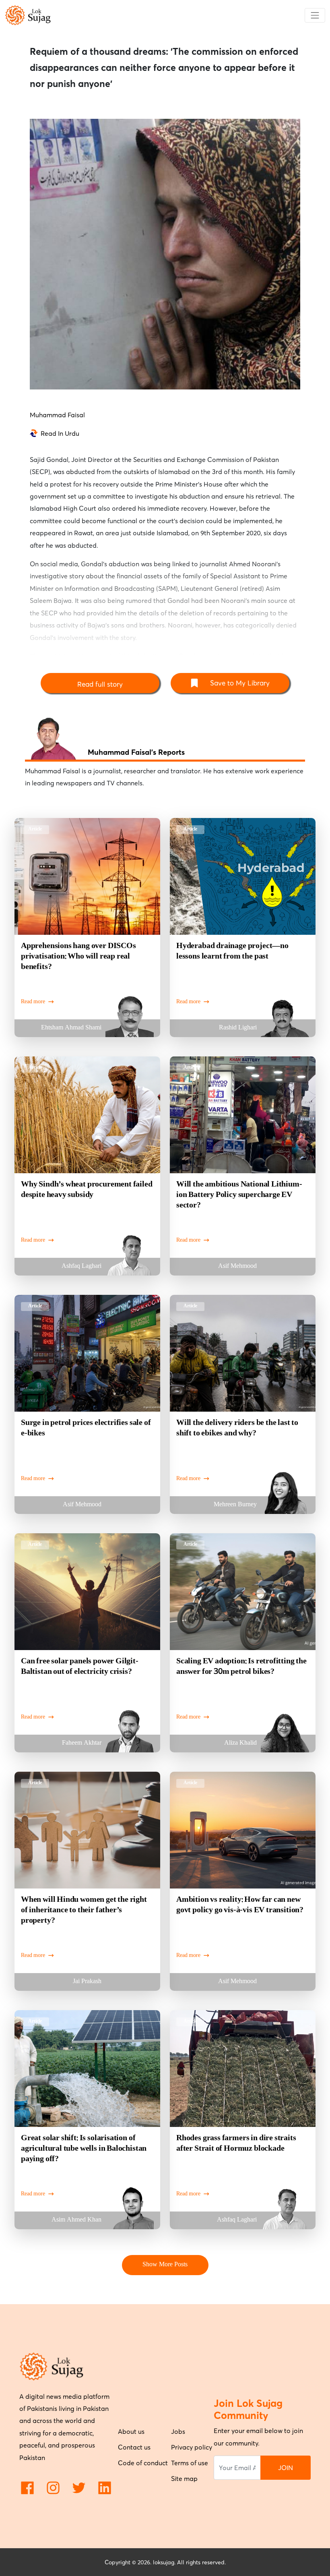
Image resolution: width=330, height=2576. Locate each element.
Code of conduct (143, 2463)
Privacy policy (192, 2447)
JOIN (286, 2468)
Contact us (134, 2447)
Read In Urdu (60, 433)
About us (131, 2431)
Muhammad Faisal (57, 415)
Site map (184, 2479)
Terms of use (190, 2463)
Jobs (178, 2431)
